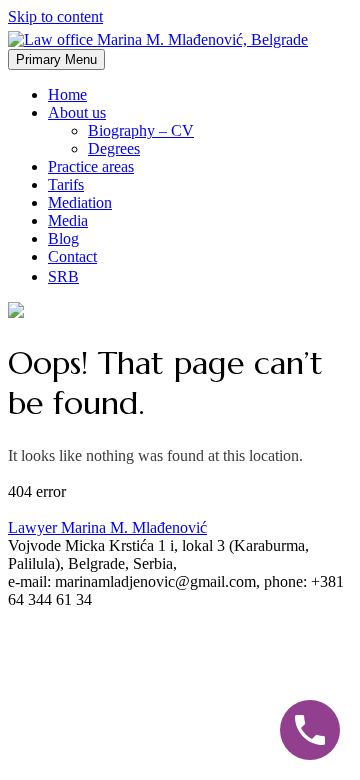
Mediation (80, 202)
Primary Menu (56, 59)
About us (77, 112)
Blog (63, 238)
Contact (72, 256)
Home (67, 94)
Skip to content (55, 16)
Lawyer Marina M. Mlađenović (107, 527)
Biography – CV (141, 130)
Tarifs (66, 184)
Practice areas (91, 166)
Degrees (114, 148)
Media (68, 220)
